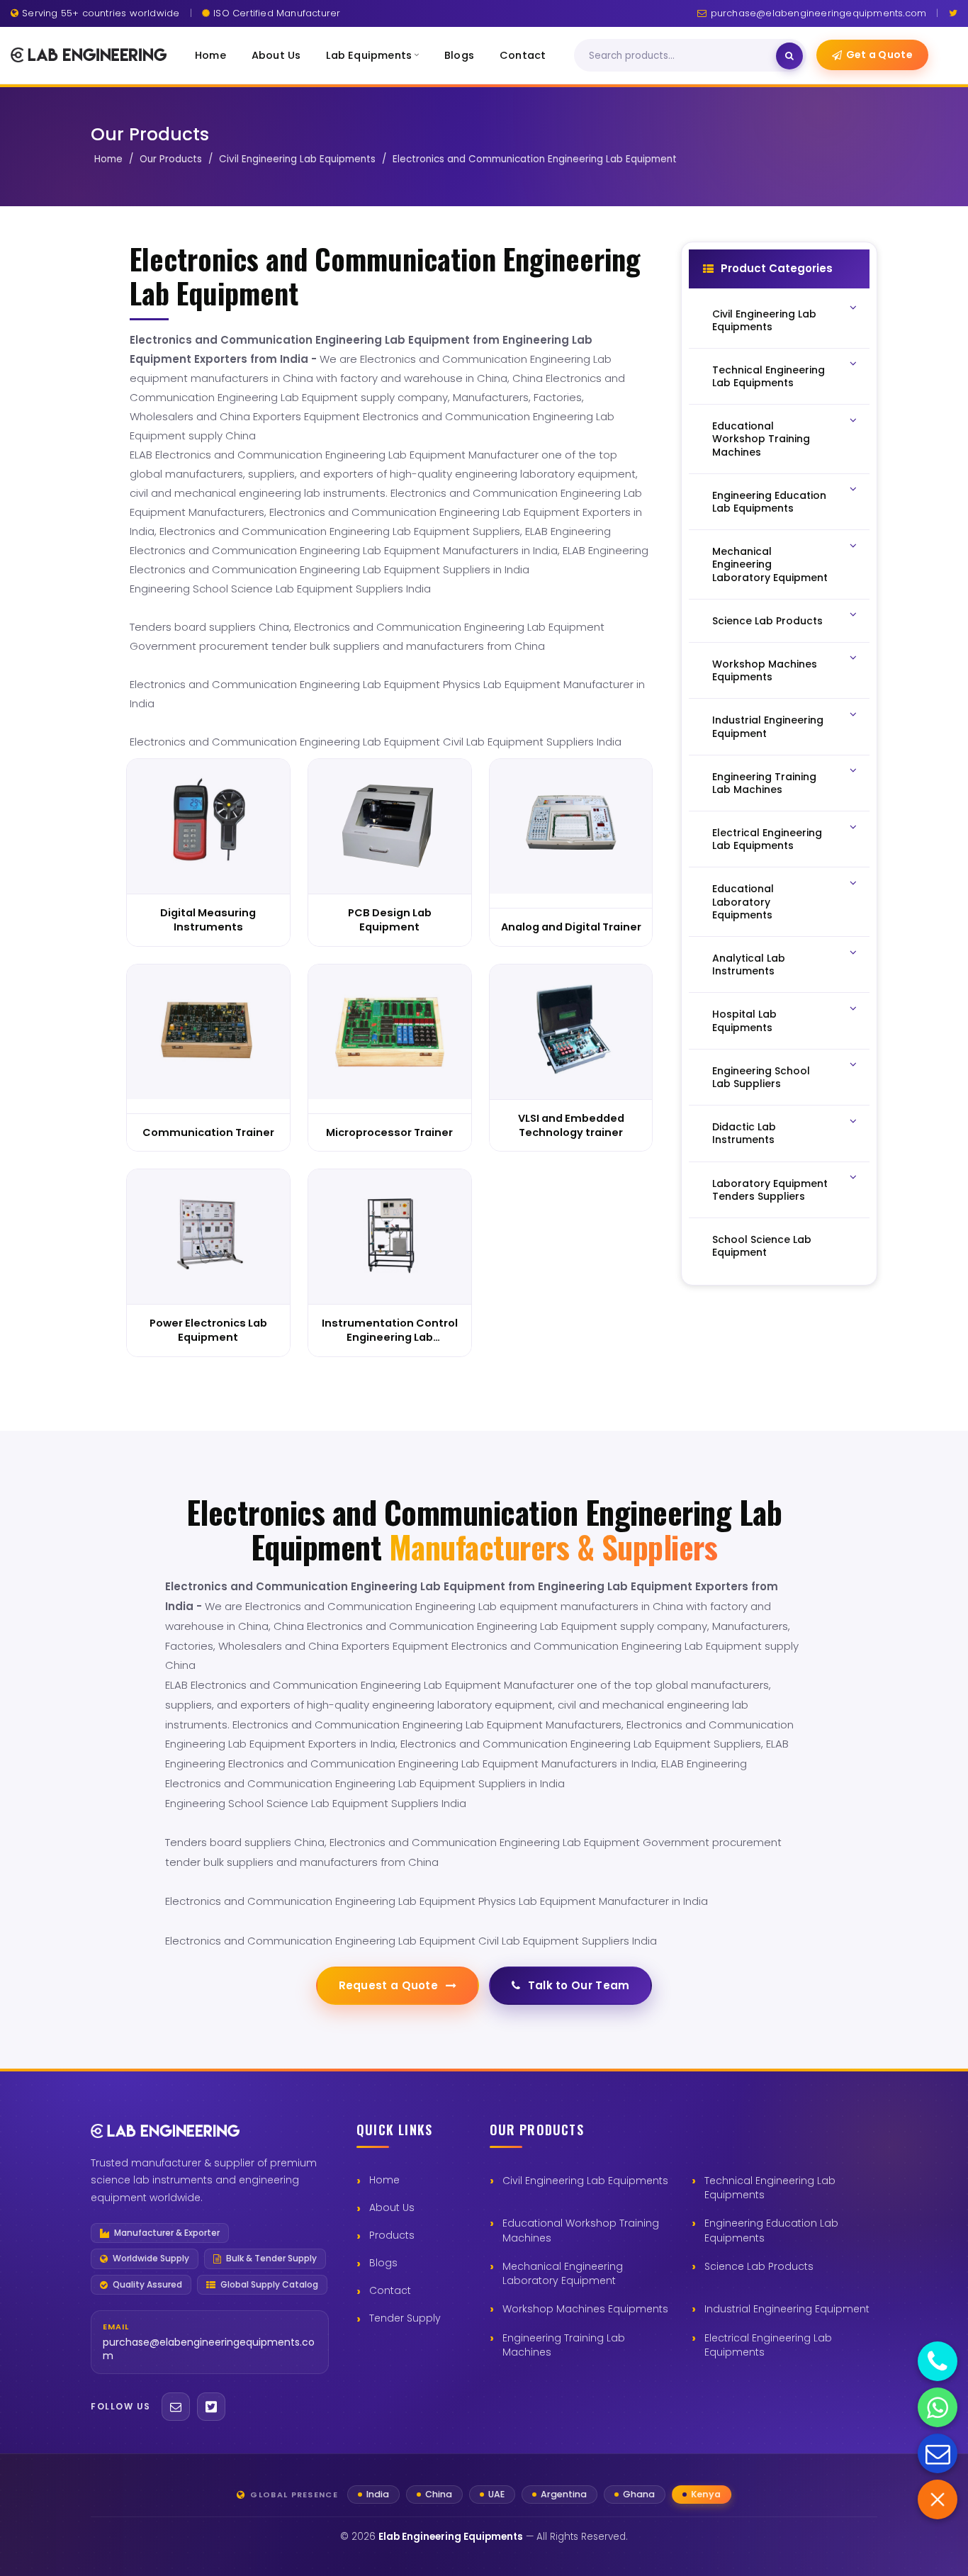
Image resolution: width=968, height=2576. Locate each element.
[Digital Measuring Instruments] (208, 826)
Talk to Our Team (579, 1985)
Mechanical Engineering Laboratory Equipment (563, 2273)
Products (392, 2235)
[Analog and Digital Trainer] (571, 826)
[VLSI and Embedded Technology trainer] (571, 1032)
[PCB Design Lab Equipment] (390, 826)
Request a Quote (389, 1985)
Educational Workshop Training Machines (581, 2230)
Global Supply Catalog (269, 2285)
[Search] (789, 56)
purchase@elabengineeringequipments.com (818, 13)
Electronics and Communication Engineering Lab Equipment (535, 159)
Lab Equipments (369, 55)
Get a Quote (879, 55)
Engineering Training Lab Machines (564, 2345)
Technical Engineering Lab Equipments (770, 2188)
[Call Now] (938, 2361)
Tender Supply (405, 2318)
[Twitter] (953, 13)
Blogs (459, 55)
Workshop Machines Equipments (585, 2309)
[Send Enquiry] (938, 2453)
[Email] (176, 2407)
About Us (276, 55)
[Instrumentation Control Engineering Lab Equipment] (390, 1237)
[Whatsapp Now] (938, 2407)
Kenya (706, 2494)
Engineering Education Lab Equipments (771, 2230)
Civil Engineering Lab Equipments (297, 159)
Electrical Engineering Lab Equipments (768, 2345)
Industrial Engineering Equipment (787, 2309)
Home (210, 55)
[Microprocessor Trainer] (390, 1032)
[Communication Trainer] (208, 1032)
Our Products (171, 159)
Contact (523, 55)
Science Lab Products (759, 2266)
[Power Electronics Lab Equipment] (208, 1237)
